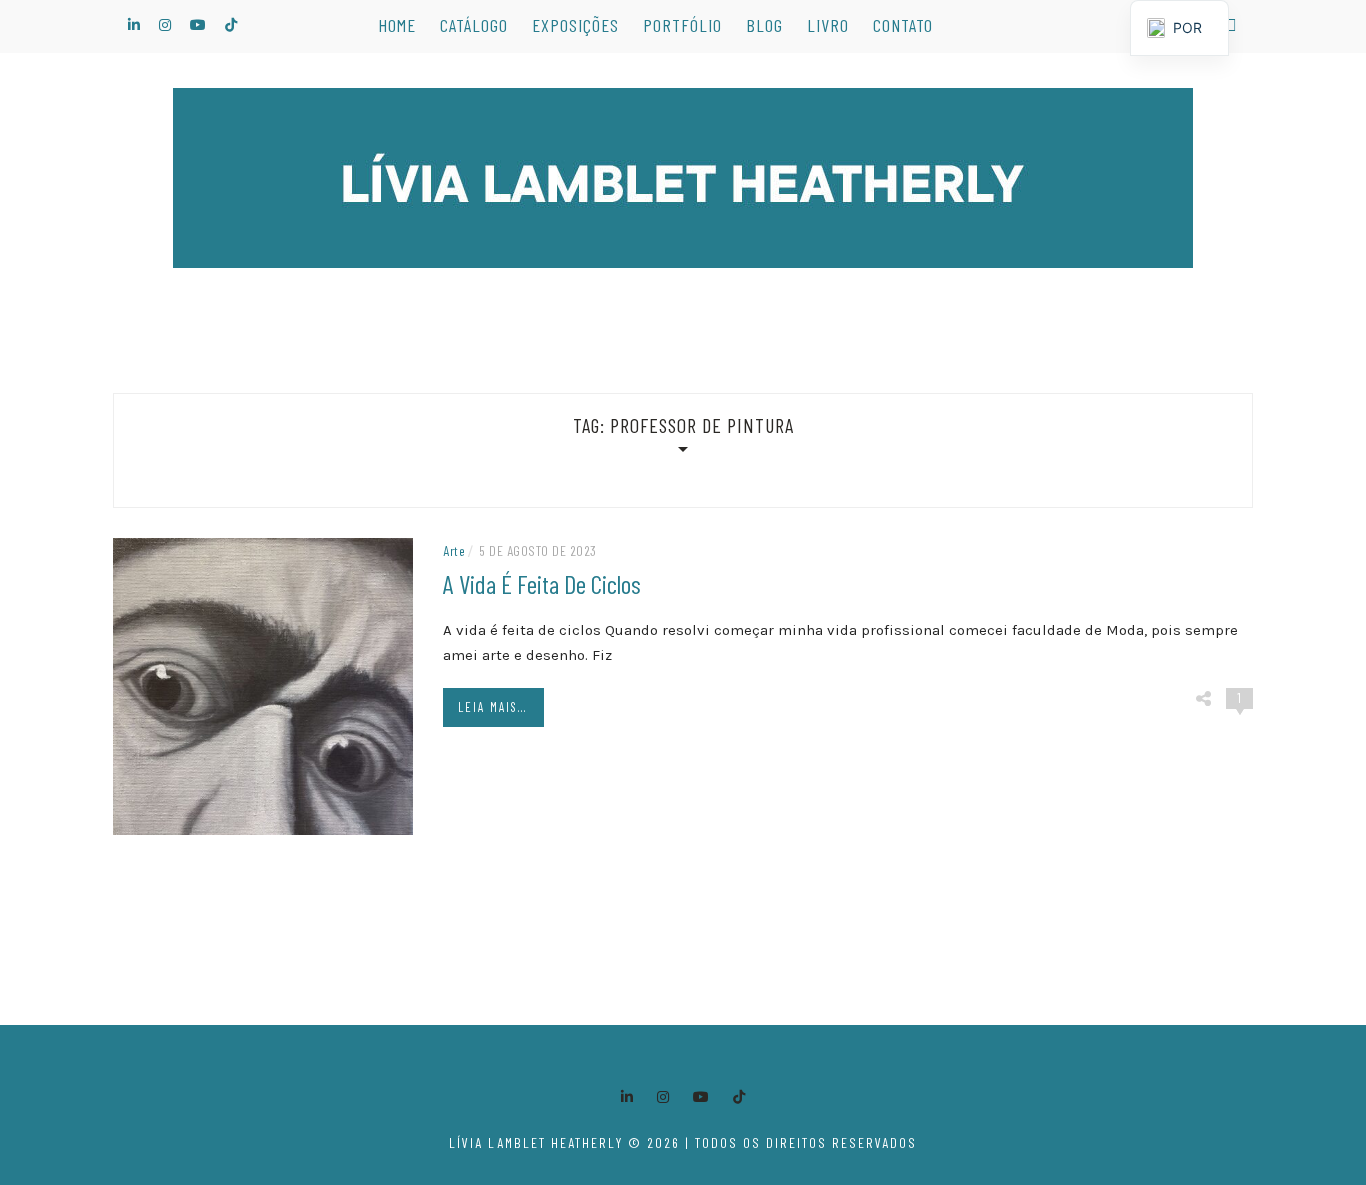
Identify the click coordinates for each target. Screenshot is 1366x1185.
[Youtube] (701, 1097)
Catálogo (474, 25)
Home (397, 25)
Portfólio (682, 25)
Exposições (575, 25)
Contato (903, 25)
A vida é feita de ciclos (542, 583)
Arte (454, 550)
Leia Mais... (492, 707)
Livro (828, 25)
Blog (764, 25)
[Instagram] (663, 1097)
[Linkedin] (627, 1097)
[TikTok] (739, 1097)
